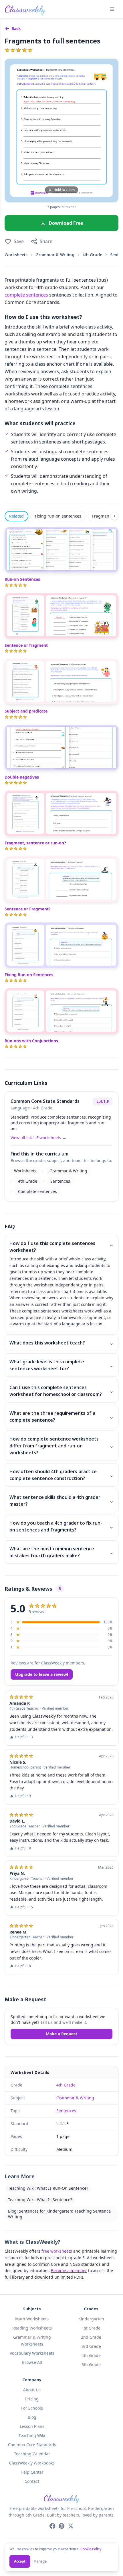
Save (19, 241)
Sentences (60, 1181)
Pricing (32, 2399)
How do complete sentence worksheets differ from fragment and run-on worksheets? (61, 1446)
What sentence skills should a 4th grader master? (61, 1501)
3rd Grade (91, 2346)
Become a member (69, 2270)
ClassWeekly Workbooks (32, 2463)
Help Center (32, 2472)
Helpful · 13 (24, 1737)
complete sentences (26, 295)
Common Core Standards (32, 2445)
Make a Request (61, 2034)
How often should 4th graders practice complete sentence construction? (61, 1475)
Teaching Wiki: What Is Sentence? (40, 2200)
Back (16, 28)
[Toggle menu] (112, 9)
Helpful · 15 (24, 1907)
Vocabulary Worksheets (32, 2353)
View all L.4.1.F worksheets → (38, 1138)
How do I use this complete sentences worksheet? (61, 1247)
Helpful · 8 (23, 1966)
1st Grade (91, 2328)
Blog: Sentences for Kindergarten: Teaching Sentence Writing (59, 2214)
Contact (32, 2481)
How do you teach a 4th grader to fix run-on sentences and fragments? (61, 1526)
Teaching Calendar (32, 2454)
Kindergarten (91, 2319)
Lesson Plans (32, 2426)
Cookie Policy (91, 2549)
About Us (32, 2390)
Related (16, 516)
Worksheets (16, 255)
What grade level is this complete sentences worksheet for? (61, 1365)
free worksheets (57, 2251)
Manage (40, 2561)
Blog (32, 2417)
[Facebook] (52, 2526)
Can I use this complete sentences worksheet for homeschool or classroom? (61, 1391)
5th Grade (91, 2365)
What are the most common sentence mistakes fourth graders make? (61, 1552)
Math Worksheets (32, 2319)
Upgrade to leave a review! (42, 1674)
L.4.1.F (103, 1101)
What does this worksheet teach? (61, 1343)
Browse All (32, 2362)
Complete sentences (37, 1191)
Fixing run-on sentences (58, 516)
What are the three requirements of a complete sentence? (61, 1417)
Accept (20, 2561)
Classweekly (25, 9)
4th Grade (92, 255)
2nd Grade (91, 2337)
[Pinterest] (61, 2526)
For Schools (32, 2408)
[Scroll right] (114, 516)
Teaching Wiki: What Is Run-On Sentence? (48, 2188)
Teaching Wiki (32, 2435)
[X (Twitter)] (71, 2526)
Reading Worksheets (32, 2328)
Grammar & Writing (55, 255)
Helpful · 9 (23, 1796)
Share (46, 241)
